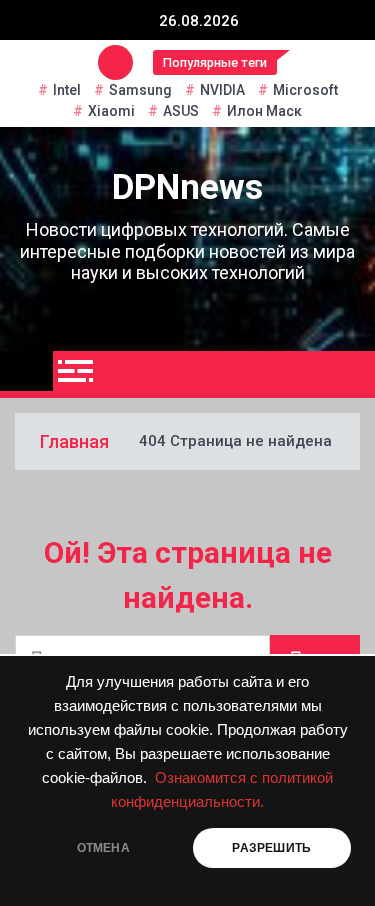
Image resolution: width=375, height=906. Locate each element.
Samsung (140, 90)
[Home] (26, 371)
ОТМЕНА (103, 848)
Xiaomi (111, 111)
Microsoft (305, 90)
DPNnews (187, 187)
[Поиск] (352, 375)
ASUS (181, 111)
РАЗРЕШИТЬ (271, 848)
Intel (67, 90)
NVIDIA (222, 90)
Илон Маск (264, 111)
